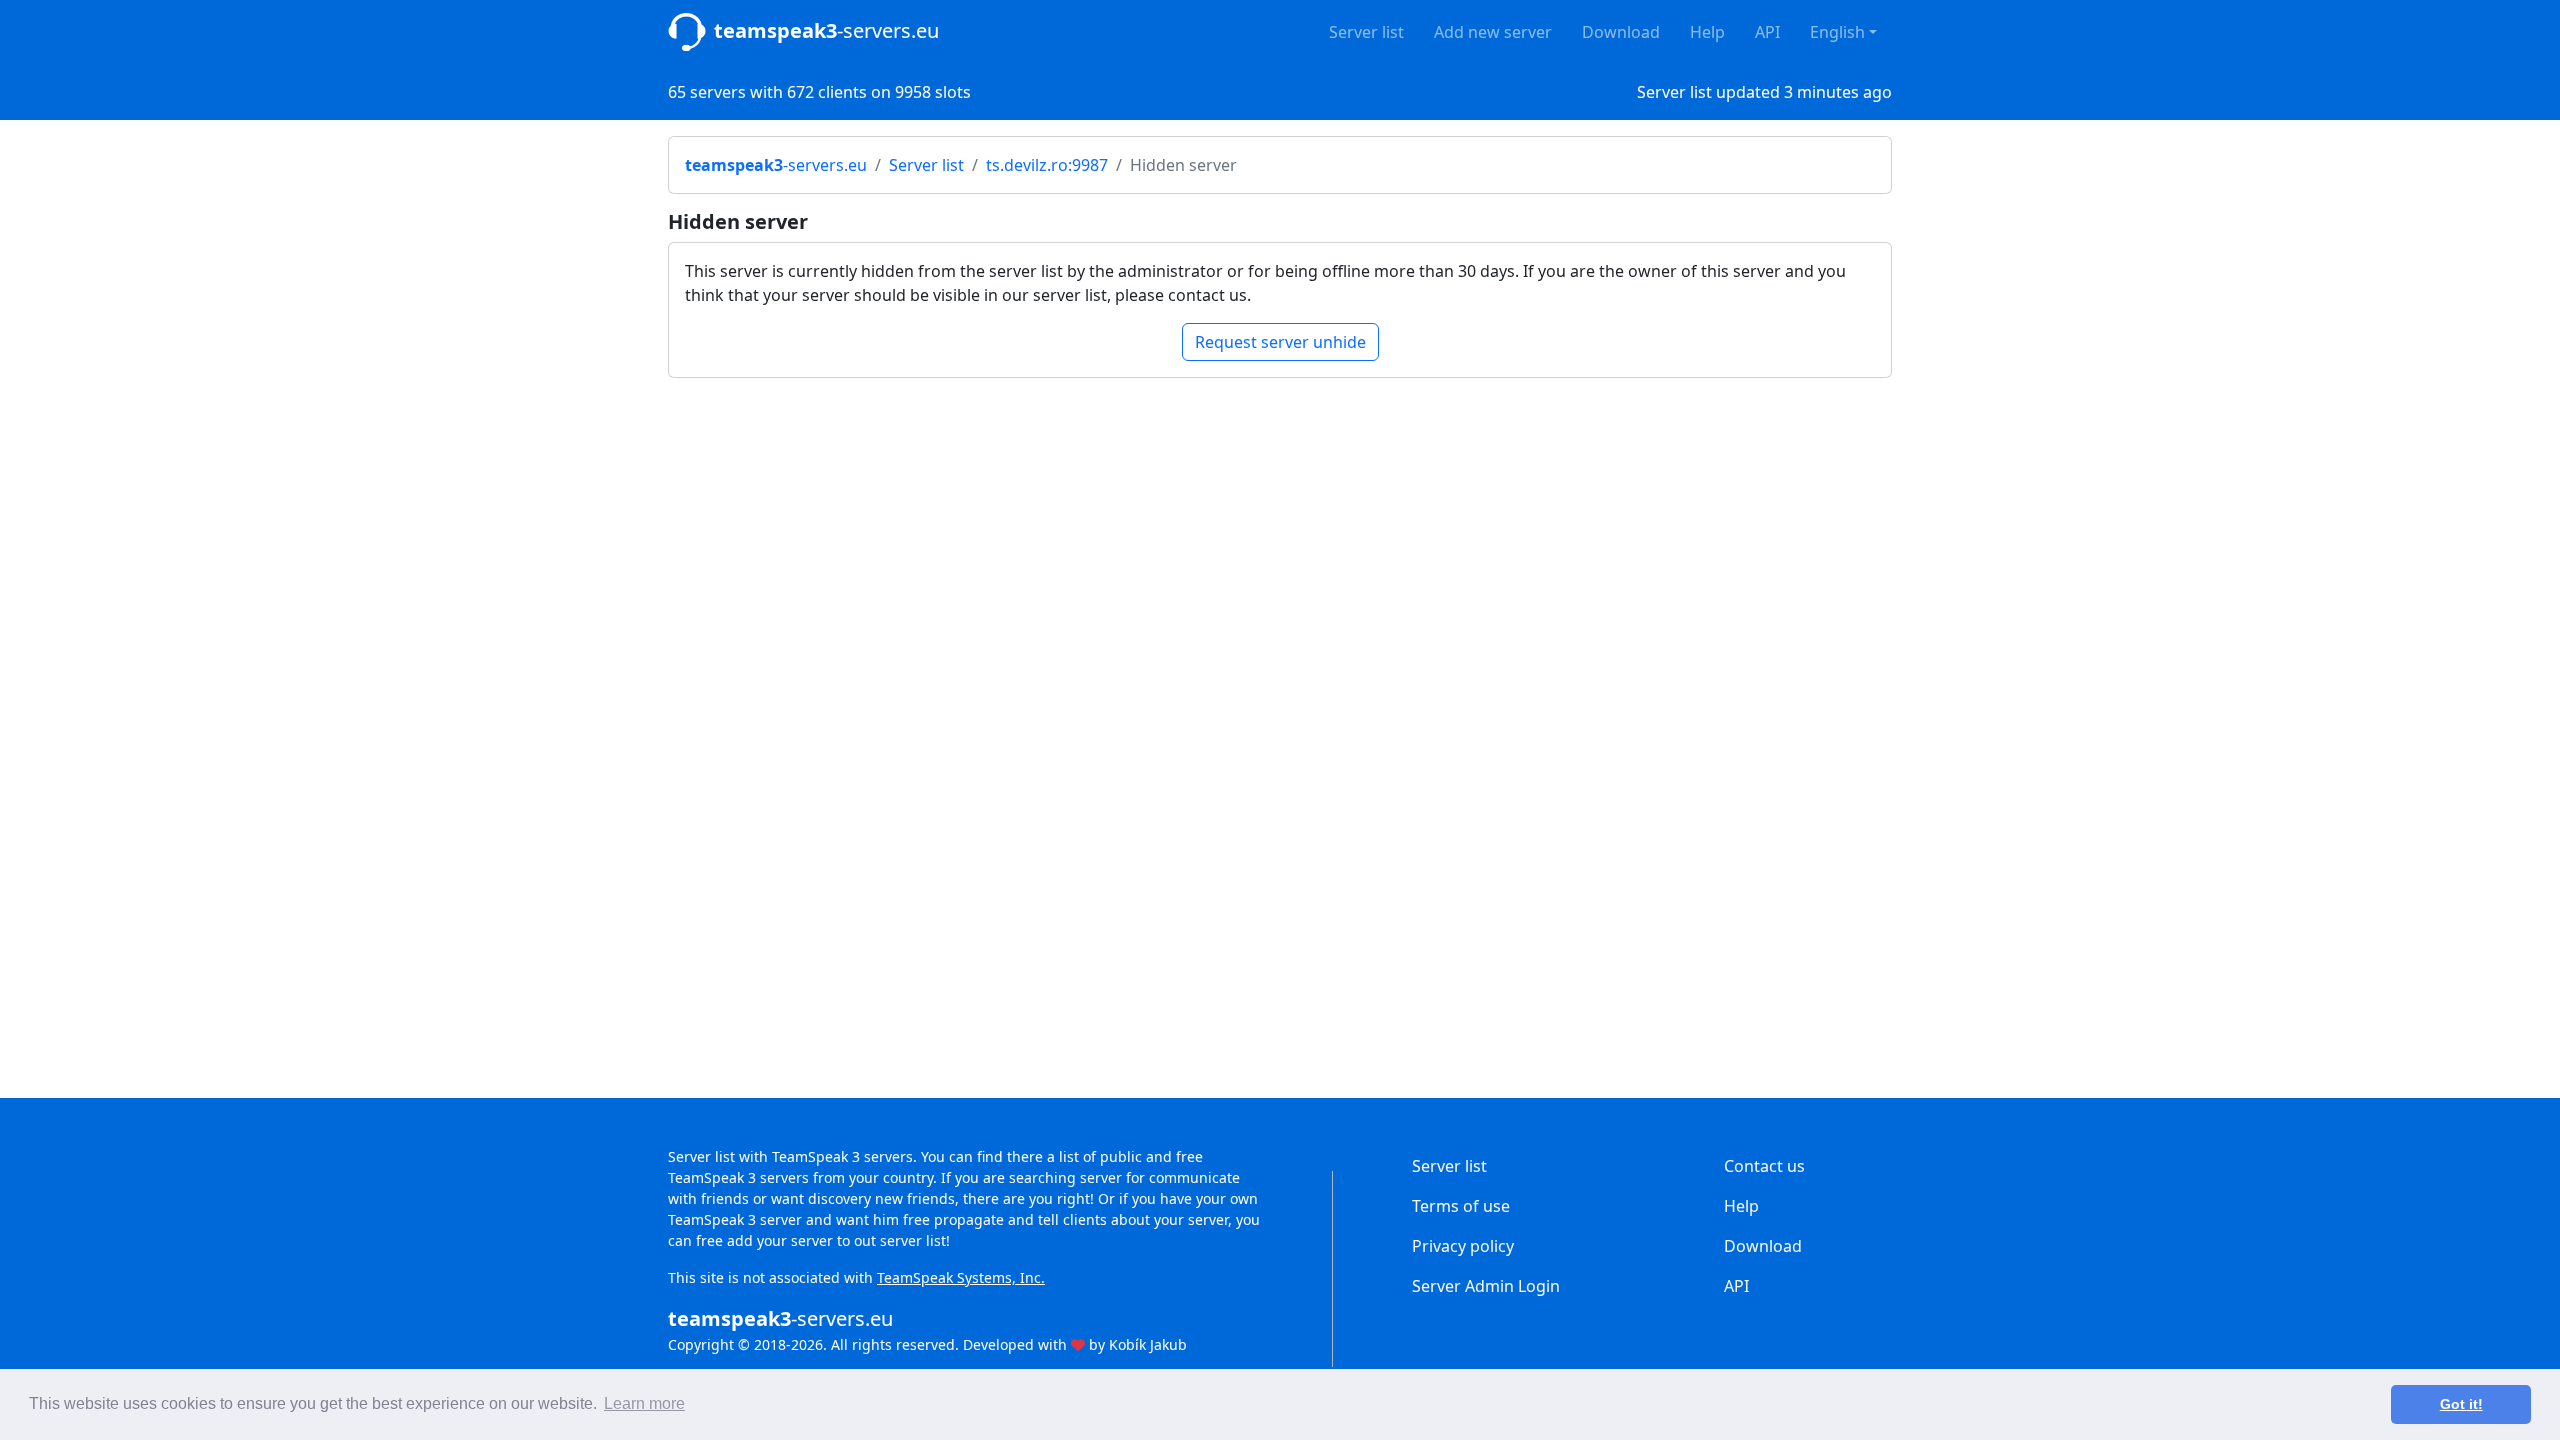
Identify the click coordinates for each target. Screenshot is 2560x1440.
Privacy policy (1463, 1246)
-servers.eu (826, 30)
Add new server (1493, 32)
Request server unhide (1280, 342)
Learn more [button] (644, 1403)
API (1767, 32)
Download (1621, 32)
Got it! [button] (2461, 1404)
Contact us (1764, 1166)
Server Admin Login (1486, 1286)
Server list (1366, 32)
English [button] (1837, 32)
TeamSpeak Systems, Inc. (961, 1277)
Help (1707, 32)
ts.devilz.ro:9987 (1047, 165)
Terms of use (1461, 1206)
